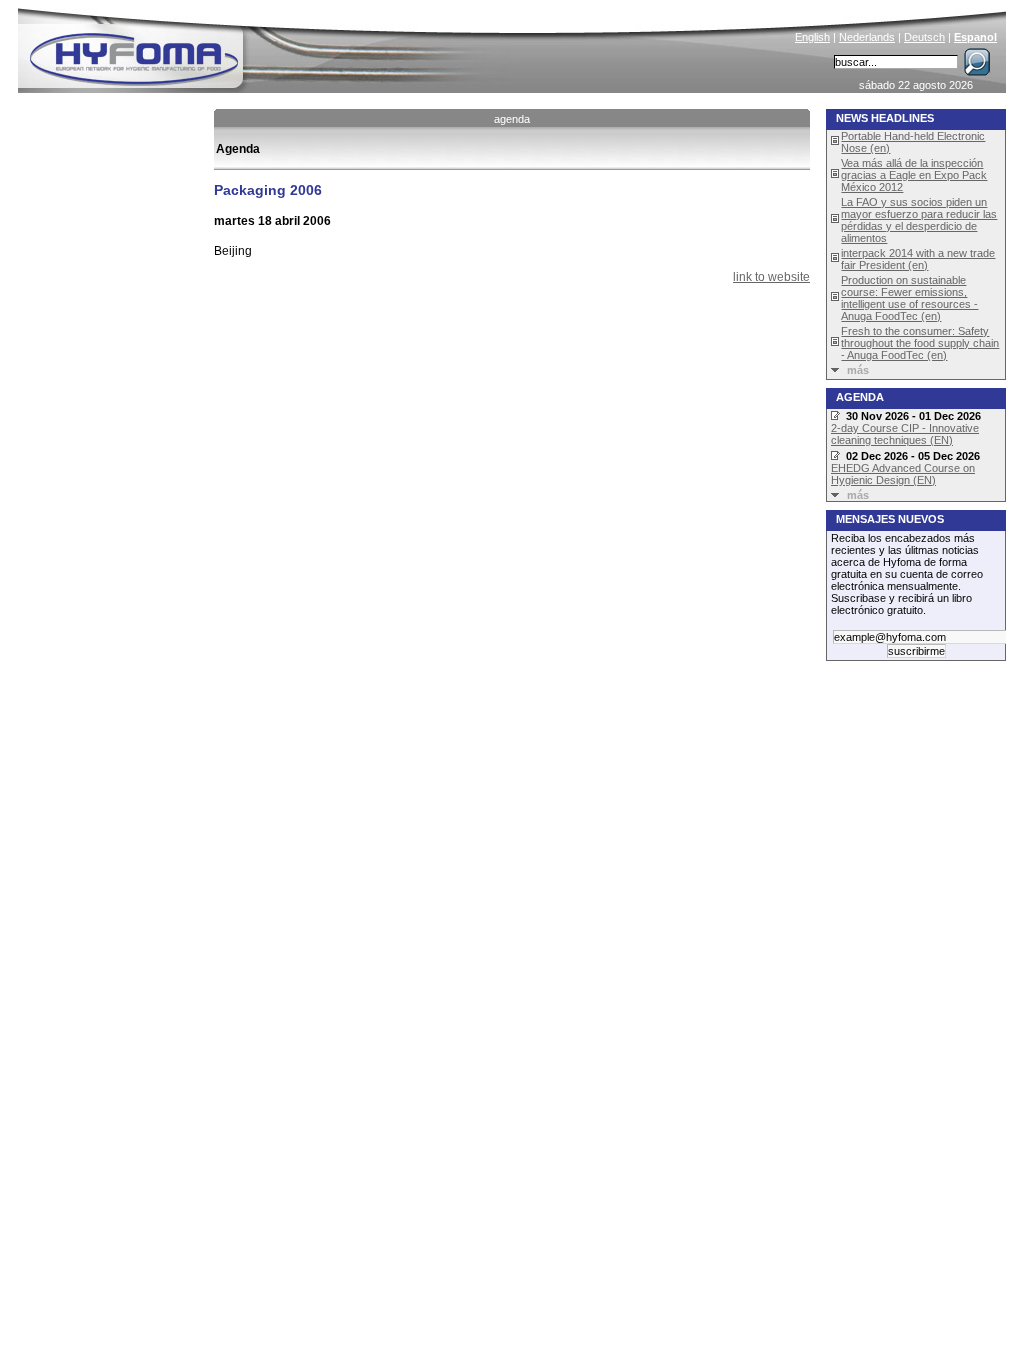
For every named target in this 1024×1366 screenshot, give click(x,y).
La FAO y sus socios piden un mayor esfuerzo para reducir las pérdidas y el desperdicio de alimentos (919, 220)
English (812, 37)
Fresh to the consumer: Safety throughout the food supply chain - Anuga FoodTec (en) (920, 343)
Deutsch (924, 37)
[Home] (269, 46)
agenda (512, 119)
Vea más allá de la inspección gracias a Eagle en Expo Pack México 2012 (914, 175)
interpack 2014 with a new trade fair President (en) (918, 259)
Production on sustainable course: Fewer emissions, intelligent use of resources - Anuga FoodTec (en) (909, 298)
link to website (771, 277)
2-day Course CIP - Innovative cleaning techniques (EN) (905, 434)
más (858, 370)
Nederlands (867, 37)
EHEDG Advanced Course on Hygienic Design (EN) (903, 474)
